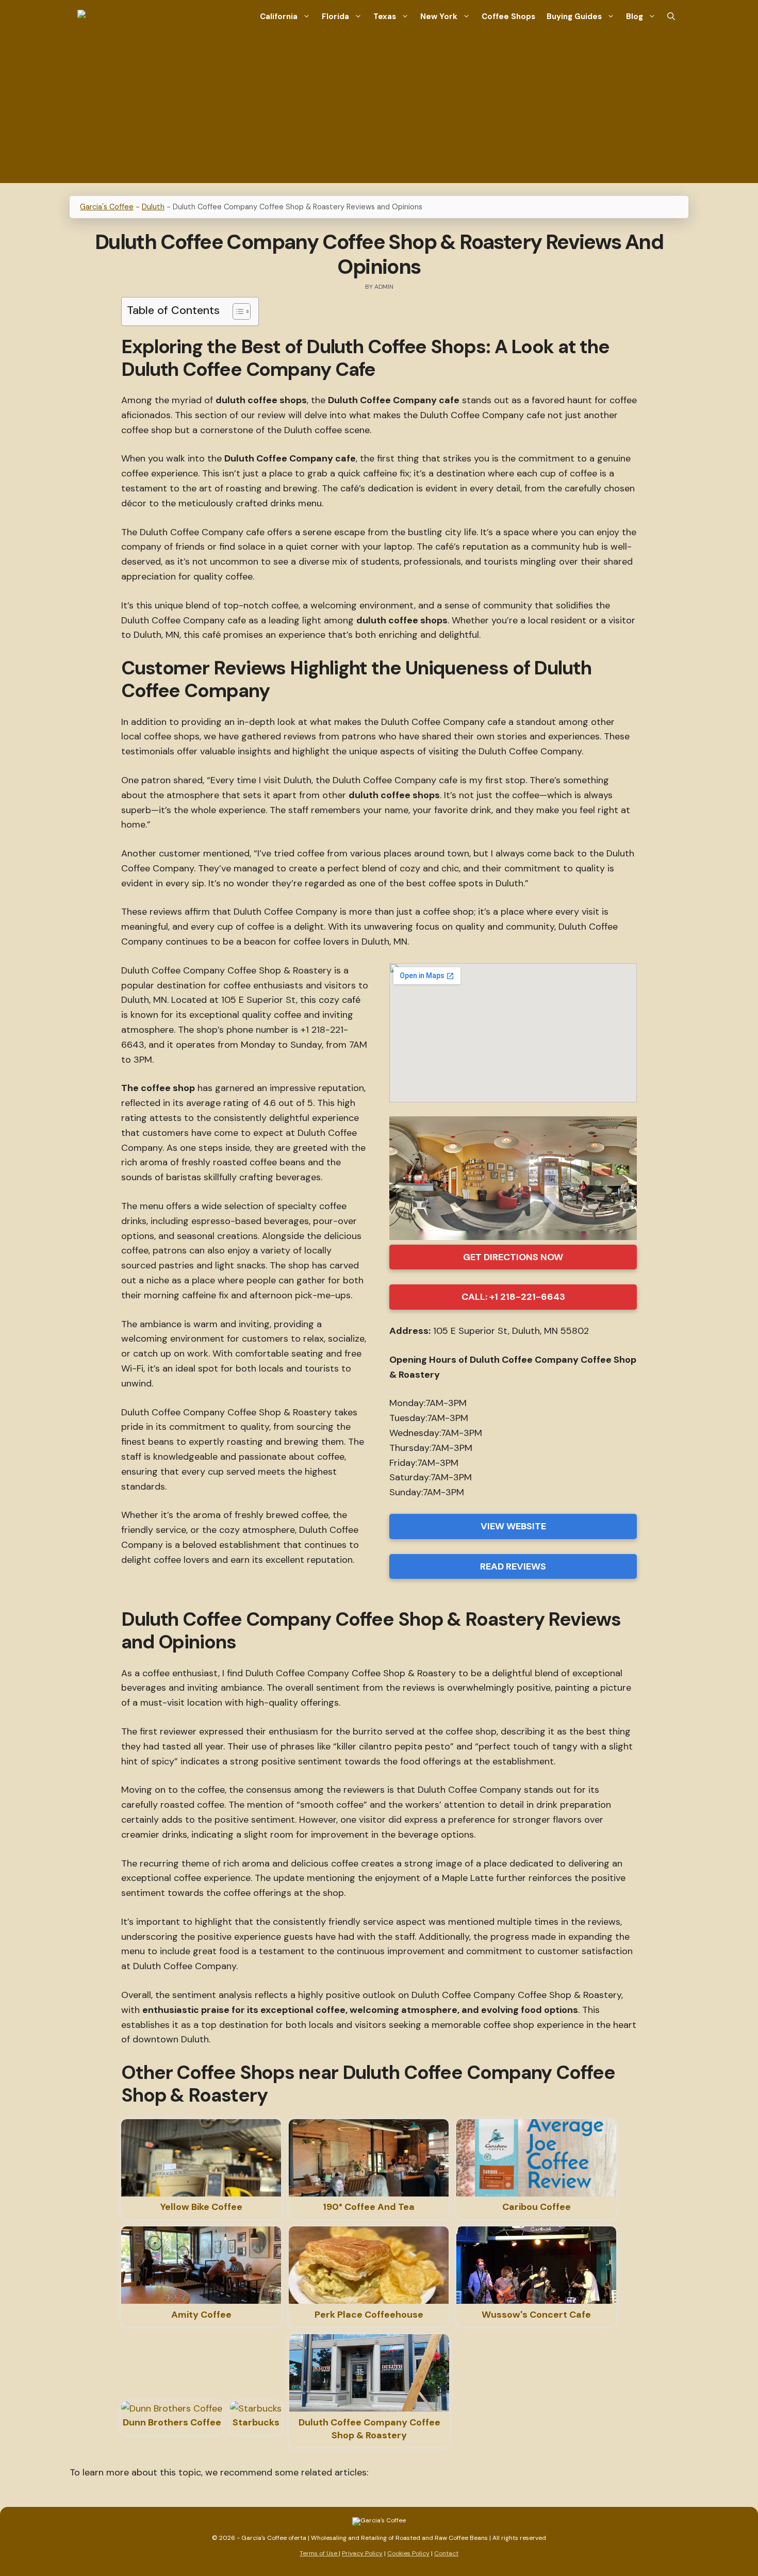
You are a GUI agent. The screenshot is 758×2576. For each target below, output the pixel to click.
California (279, 16)
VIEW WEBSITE (513, 1526)
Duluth (153, 207)
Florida (335, 16)
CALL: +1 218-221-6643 (513, 1297)
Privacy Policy (362, 2553)
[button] (671, 17)
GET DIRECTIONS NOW (513, 1257)
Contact (446, 2553)
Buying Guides (574, 16)
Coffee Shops (508, 16)
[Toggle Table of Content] (236, 311)
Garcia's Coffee (107, 207)
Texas (385, 16)
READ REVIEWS (513, 1566)
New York (439, 16)
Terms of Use (319, 2553)
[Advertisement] (379, 111)
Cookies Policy (408, 2553)
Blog (635, 16)
